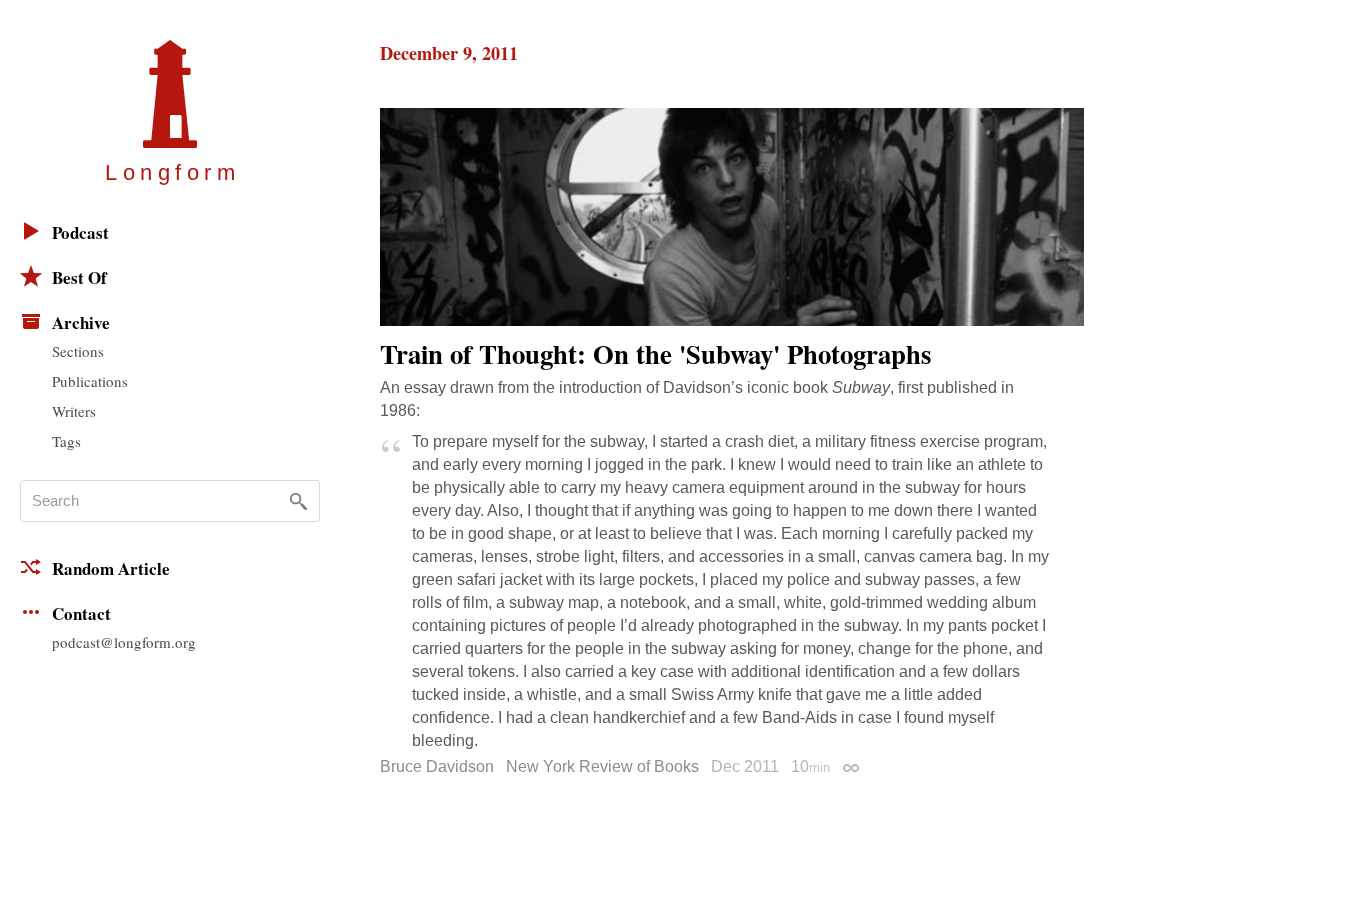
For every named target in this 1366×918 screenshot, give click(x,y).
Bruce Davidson (437, 766)
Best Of (79, 277)
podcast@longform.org (124, 642)
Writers (74, 411)
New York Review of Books (602, 766)
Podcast (80, 232)
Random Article (111, 568)
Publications (90, 381)
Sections (78, 351)
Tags (66, 441)
